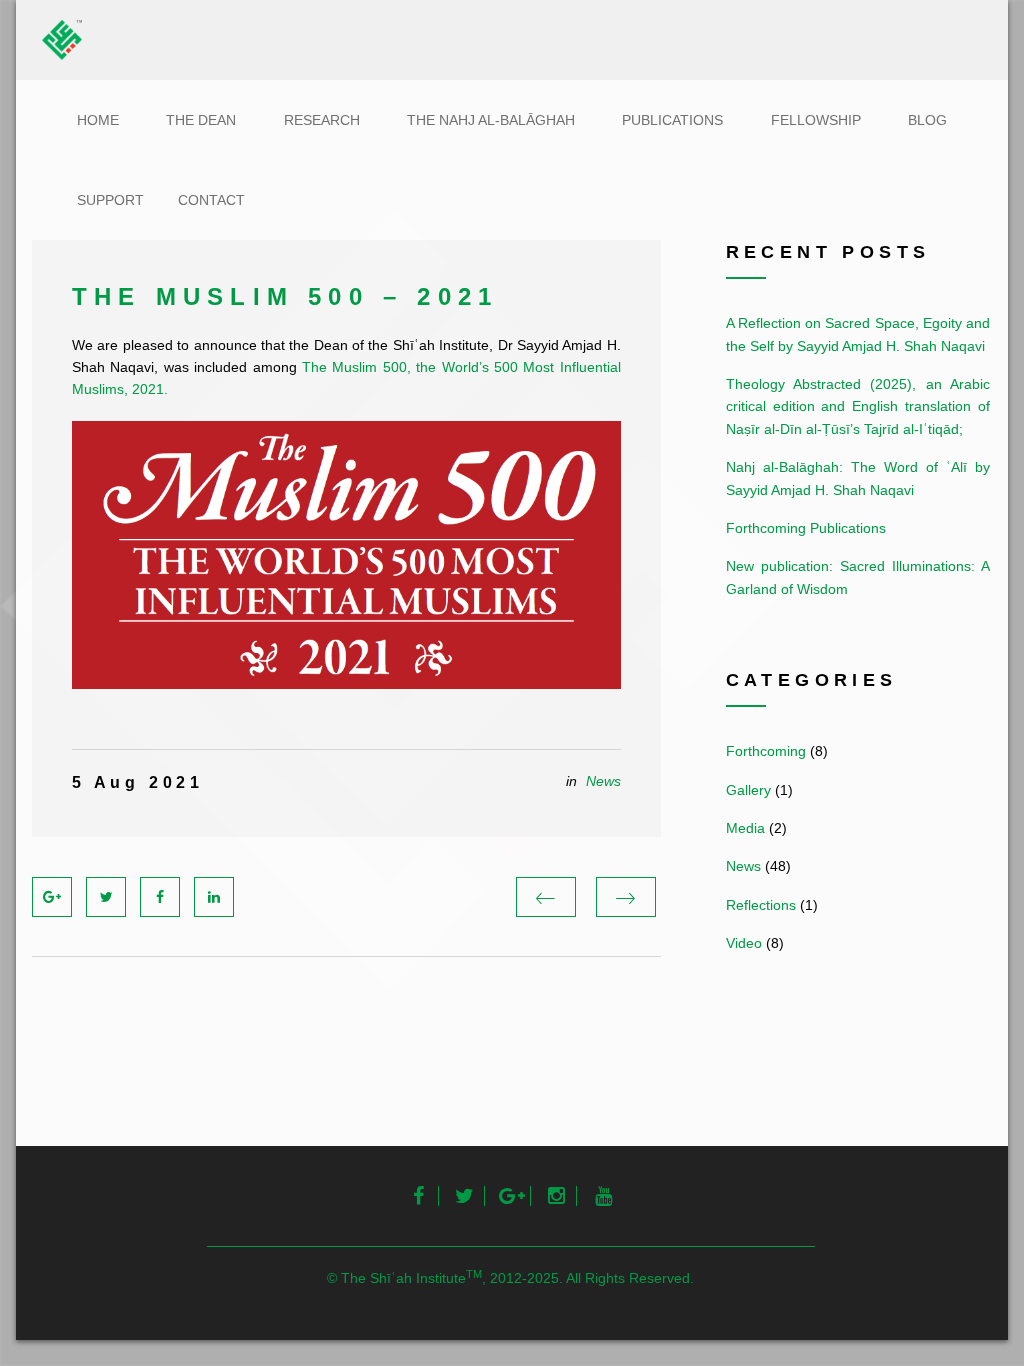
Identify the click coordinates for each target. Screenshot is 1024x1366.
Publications (672, 120)
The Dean (201, 120)
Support (110, 200)
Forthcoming (766, 751)
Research (322, 120)
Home (98, 120)
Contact (211, 200)
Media (745, 828)
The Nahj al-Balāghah (491, 120)
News (603, 781)
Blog (927, 120)
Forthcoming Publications (806, 528)
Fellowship (816, 120)
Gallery (748, 790)
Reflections (761, 905)
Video (744, 943)
